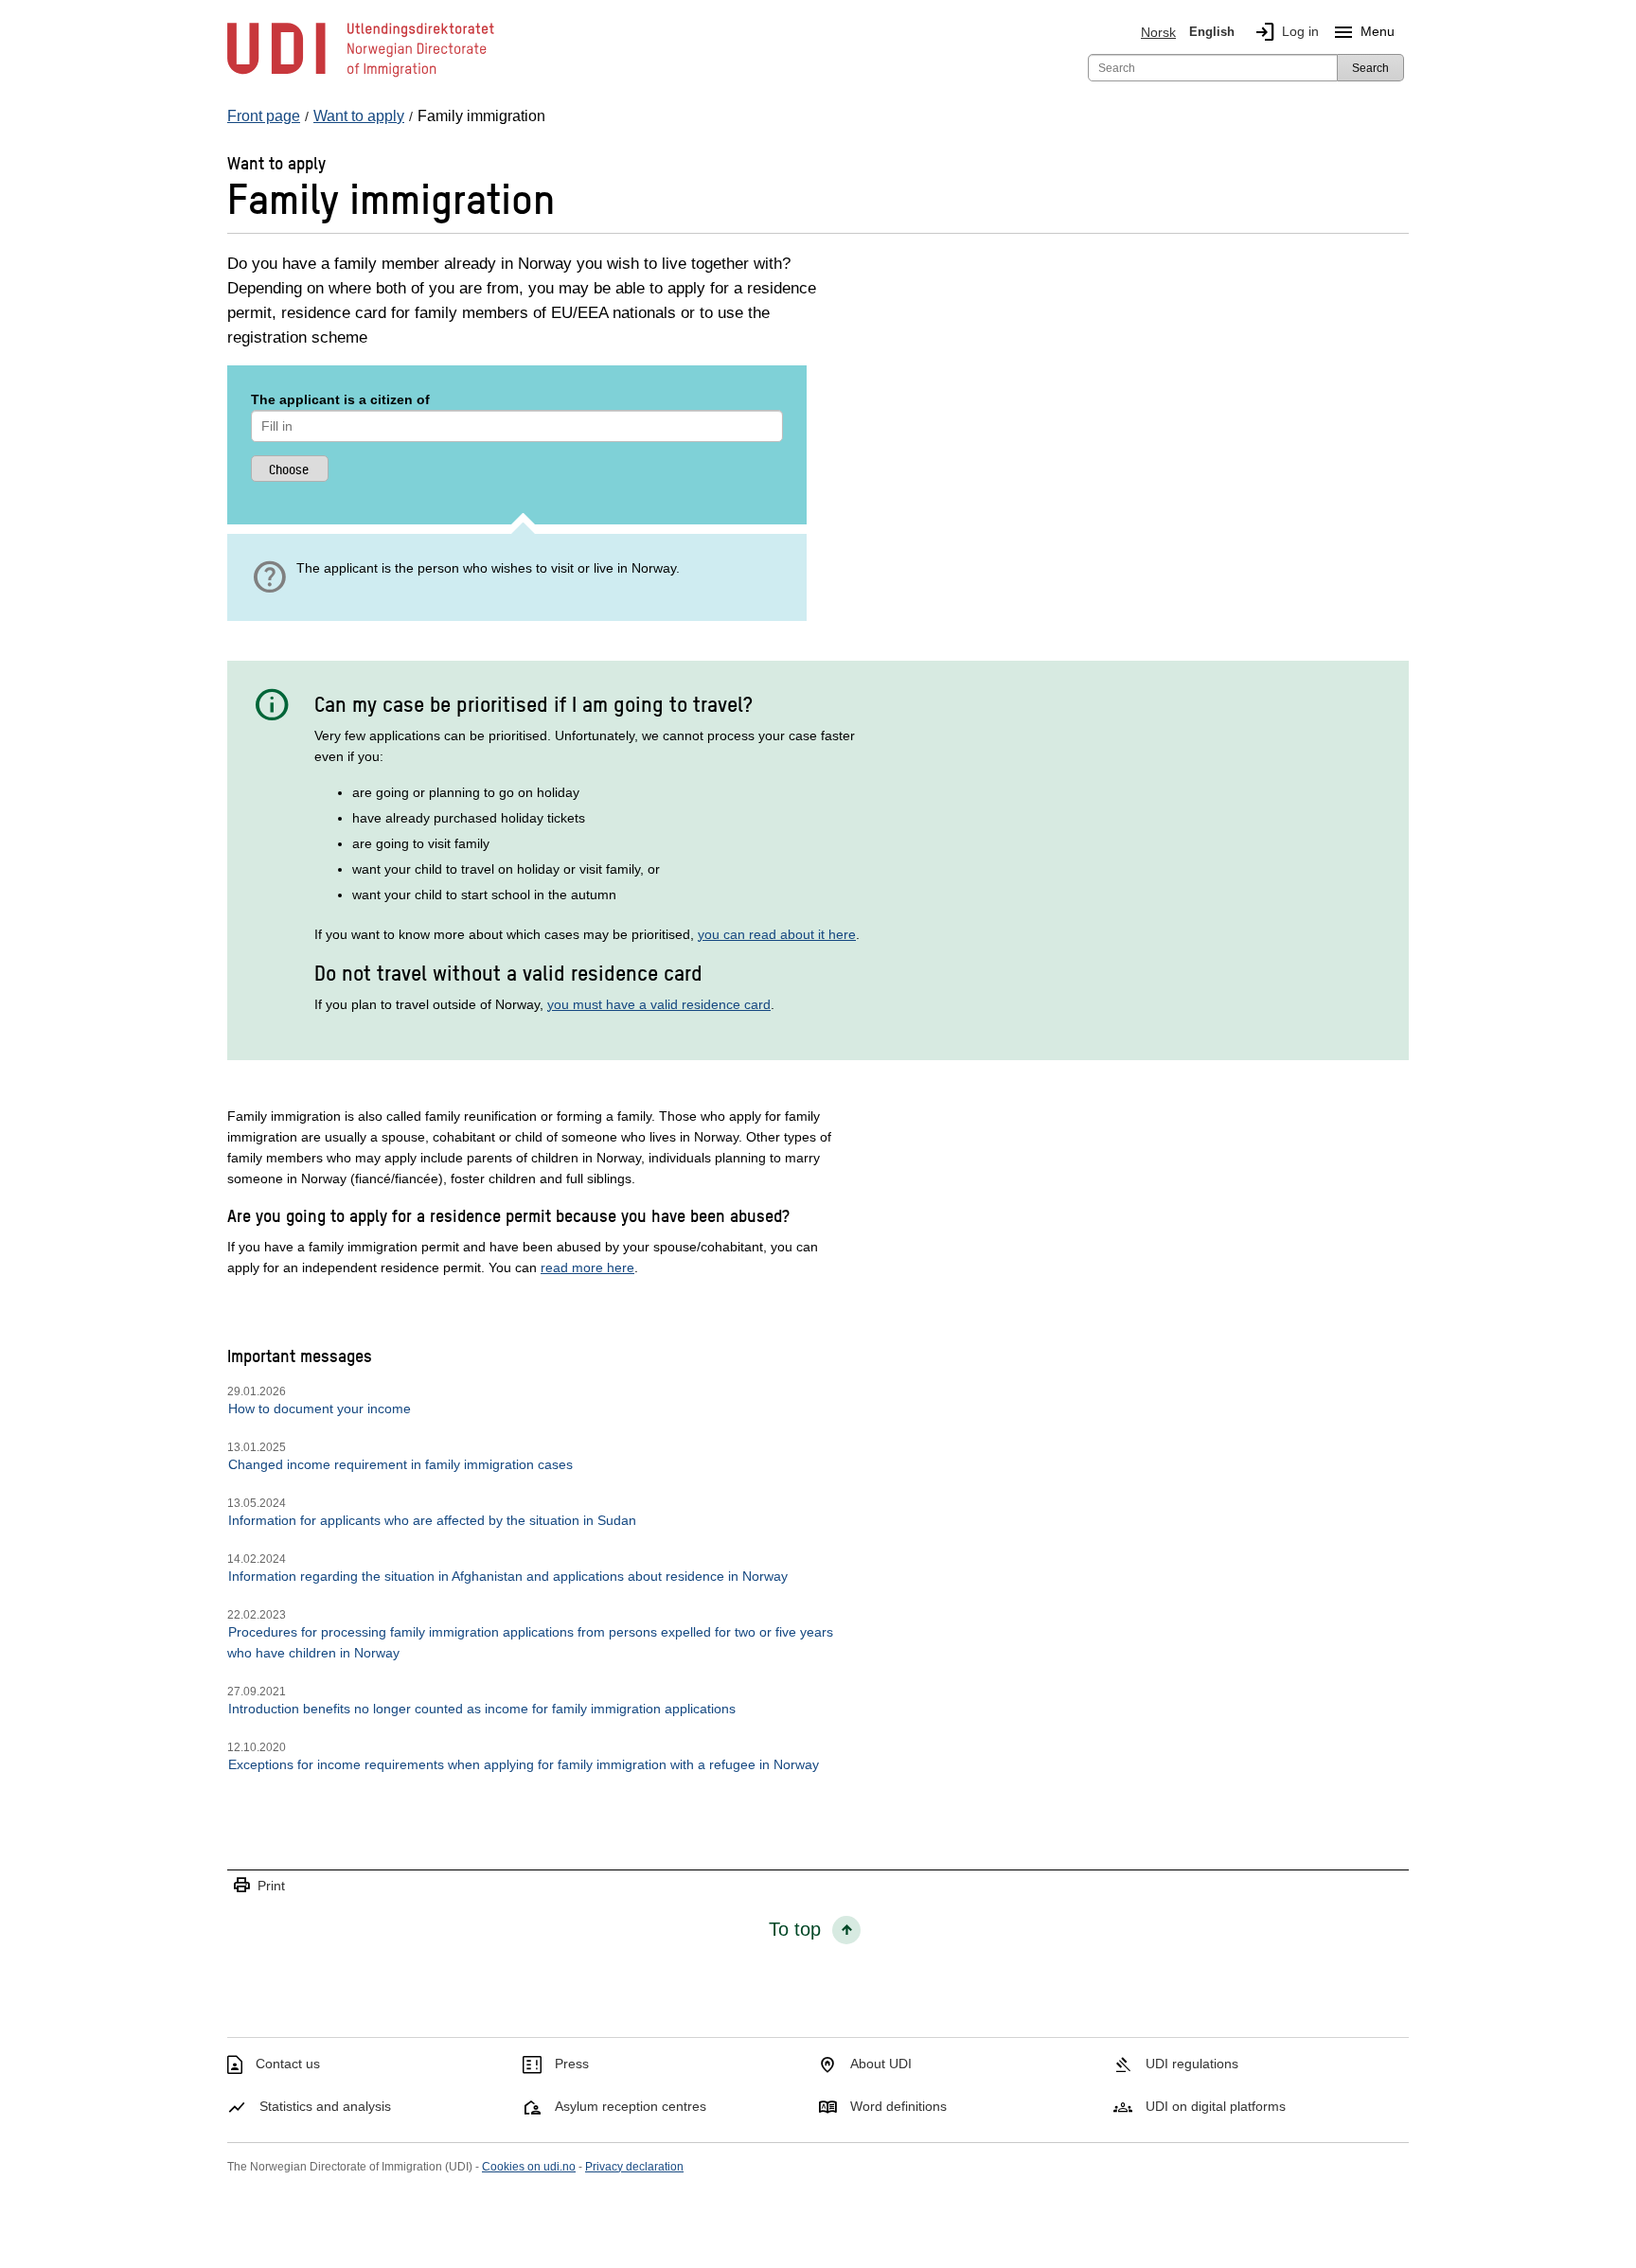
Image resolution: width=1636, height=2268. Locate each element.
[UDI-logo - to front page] (361, 76)
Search (1370, 68)
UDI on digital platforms (1216, 2106)
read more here (587, 1267)
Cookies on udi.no (529, 2167)
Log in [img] (1286, 32)
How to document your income (320, 1409)
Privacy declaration (634, 2167)
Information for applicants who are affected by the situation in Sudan (432, 1520)
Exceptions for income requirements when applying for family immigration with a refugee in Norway (524, 1764)
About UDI (881, 2064)
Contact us (288, 2064)
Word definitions (898, 2106)
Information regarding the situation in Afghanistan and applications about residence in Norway (508, 1576)
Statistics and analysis (325, 2106)
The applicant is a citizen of (340, 399)
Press (572, 2064)
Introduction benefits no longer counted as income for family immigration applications (482, 1709)
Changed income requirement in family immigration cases (400, 1464)
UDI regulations (1192, 2064)
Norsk (1158, 32)
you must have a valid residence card (659, 1004)
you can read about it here (777, 934)
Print (258, 1886)
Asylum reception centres (631, 2106)
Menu (1363, 32)
